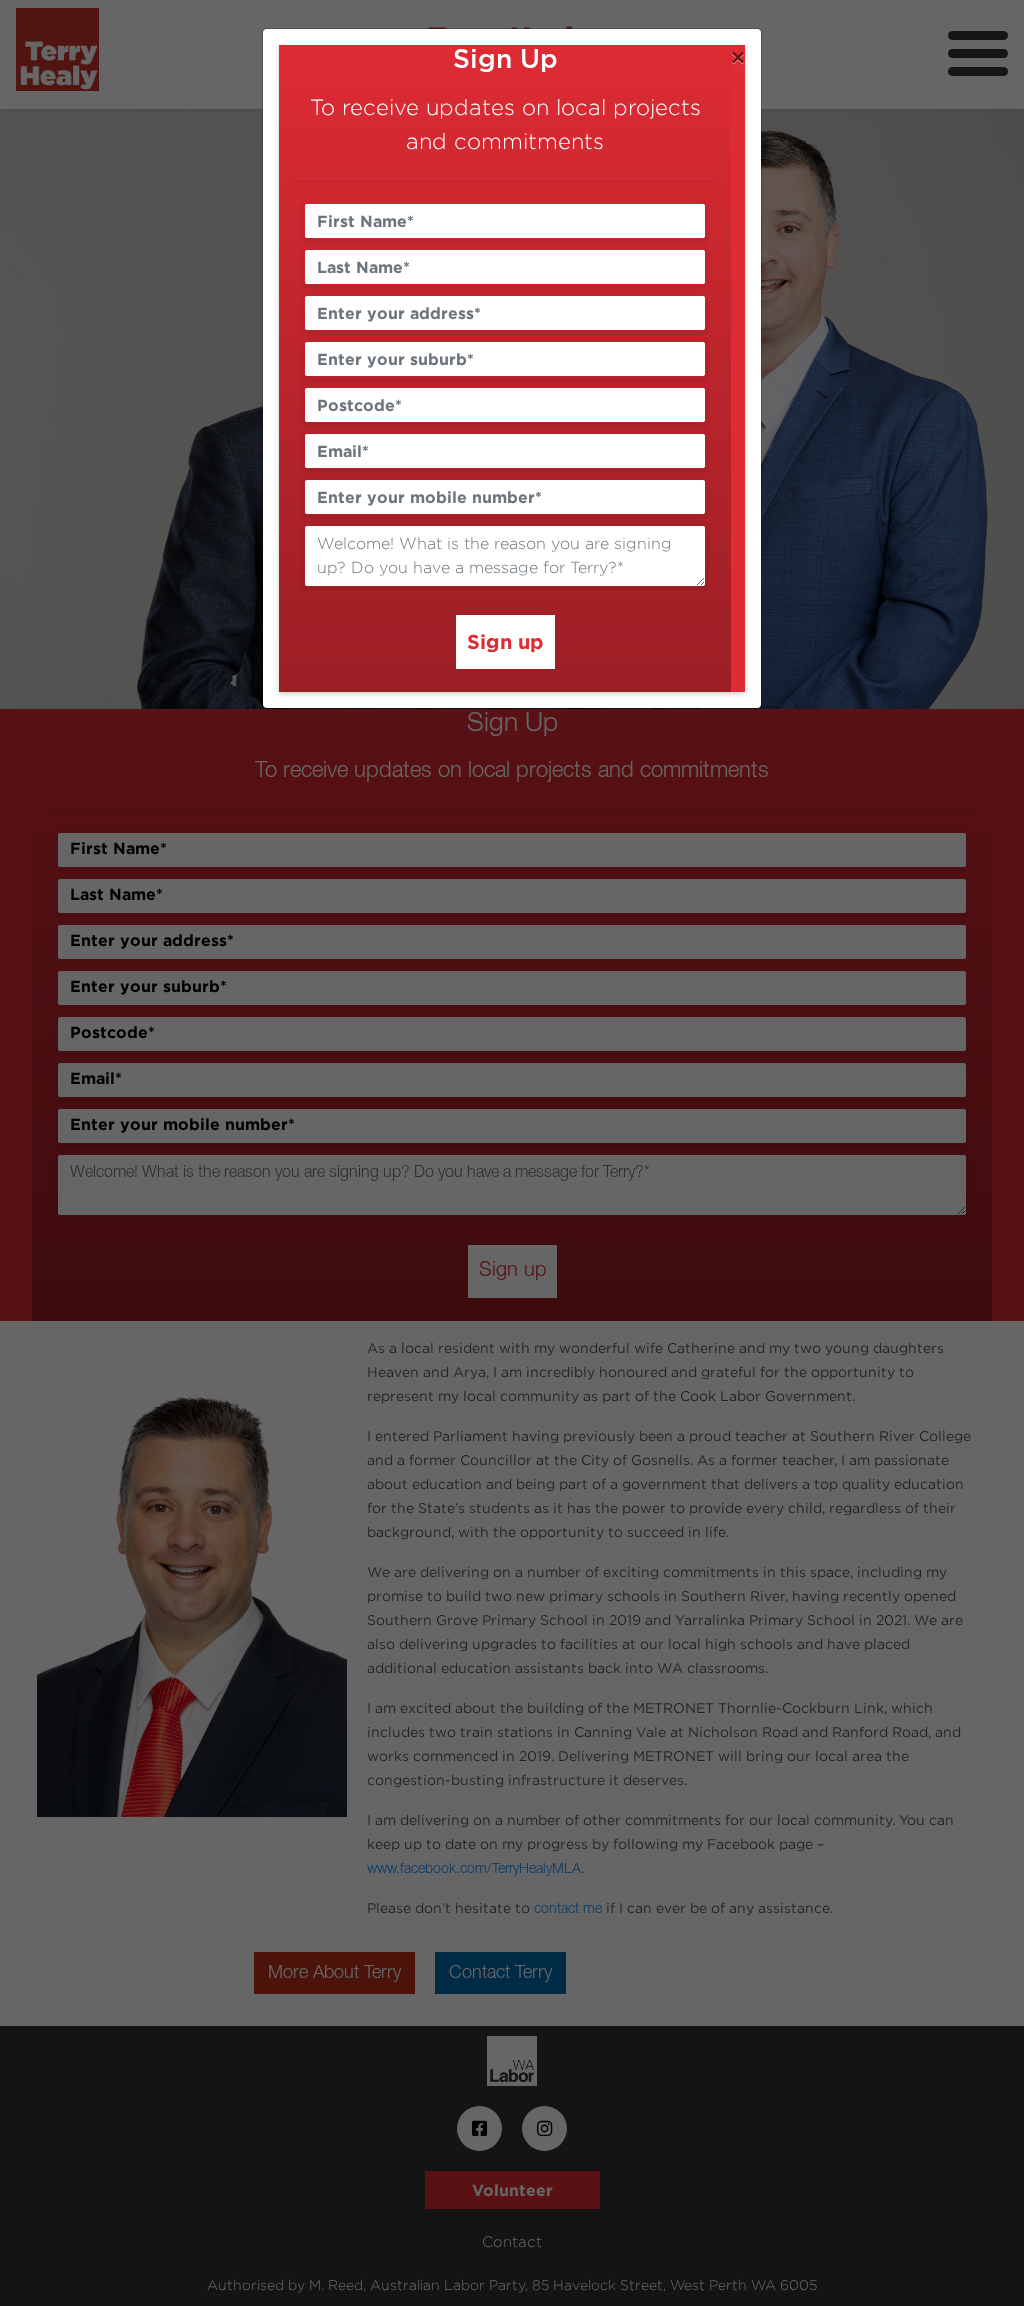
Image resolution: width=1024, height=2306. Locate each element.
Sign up (505, 641)
